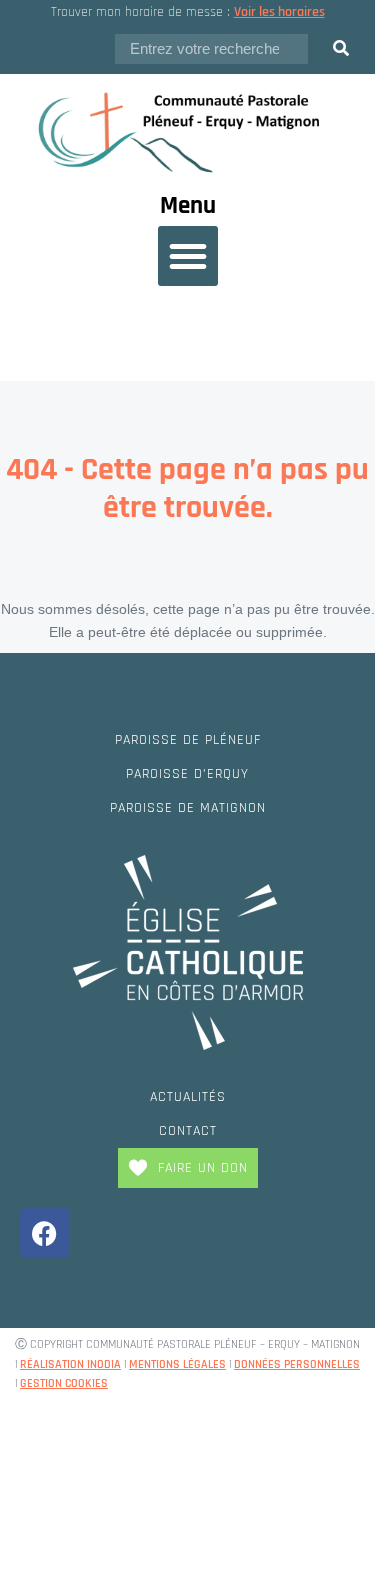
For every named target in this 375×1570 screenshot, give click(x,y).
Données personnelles (297, 1364)
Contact (188, 1131)
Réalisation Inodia (70, 1364)
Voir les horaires (279, 12)
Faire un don (203, 1168)
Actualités (188, 1097)
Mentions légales (177, 1364)
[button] (188, 256)
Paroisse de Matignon (188, 808)
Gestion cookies (64, 1383)
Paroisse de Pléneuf (188, 740)
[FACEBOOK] (45, 1233)
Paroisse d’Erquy (187, 774)
